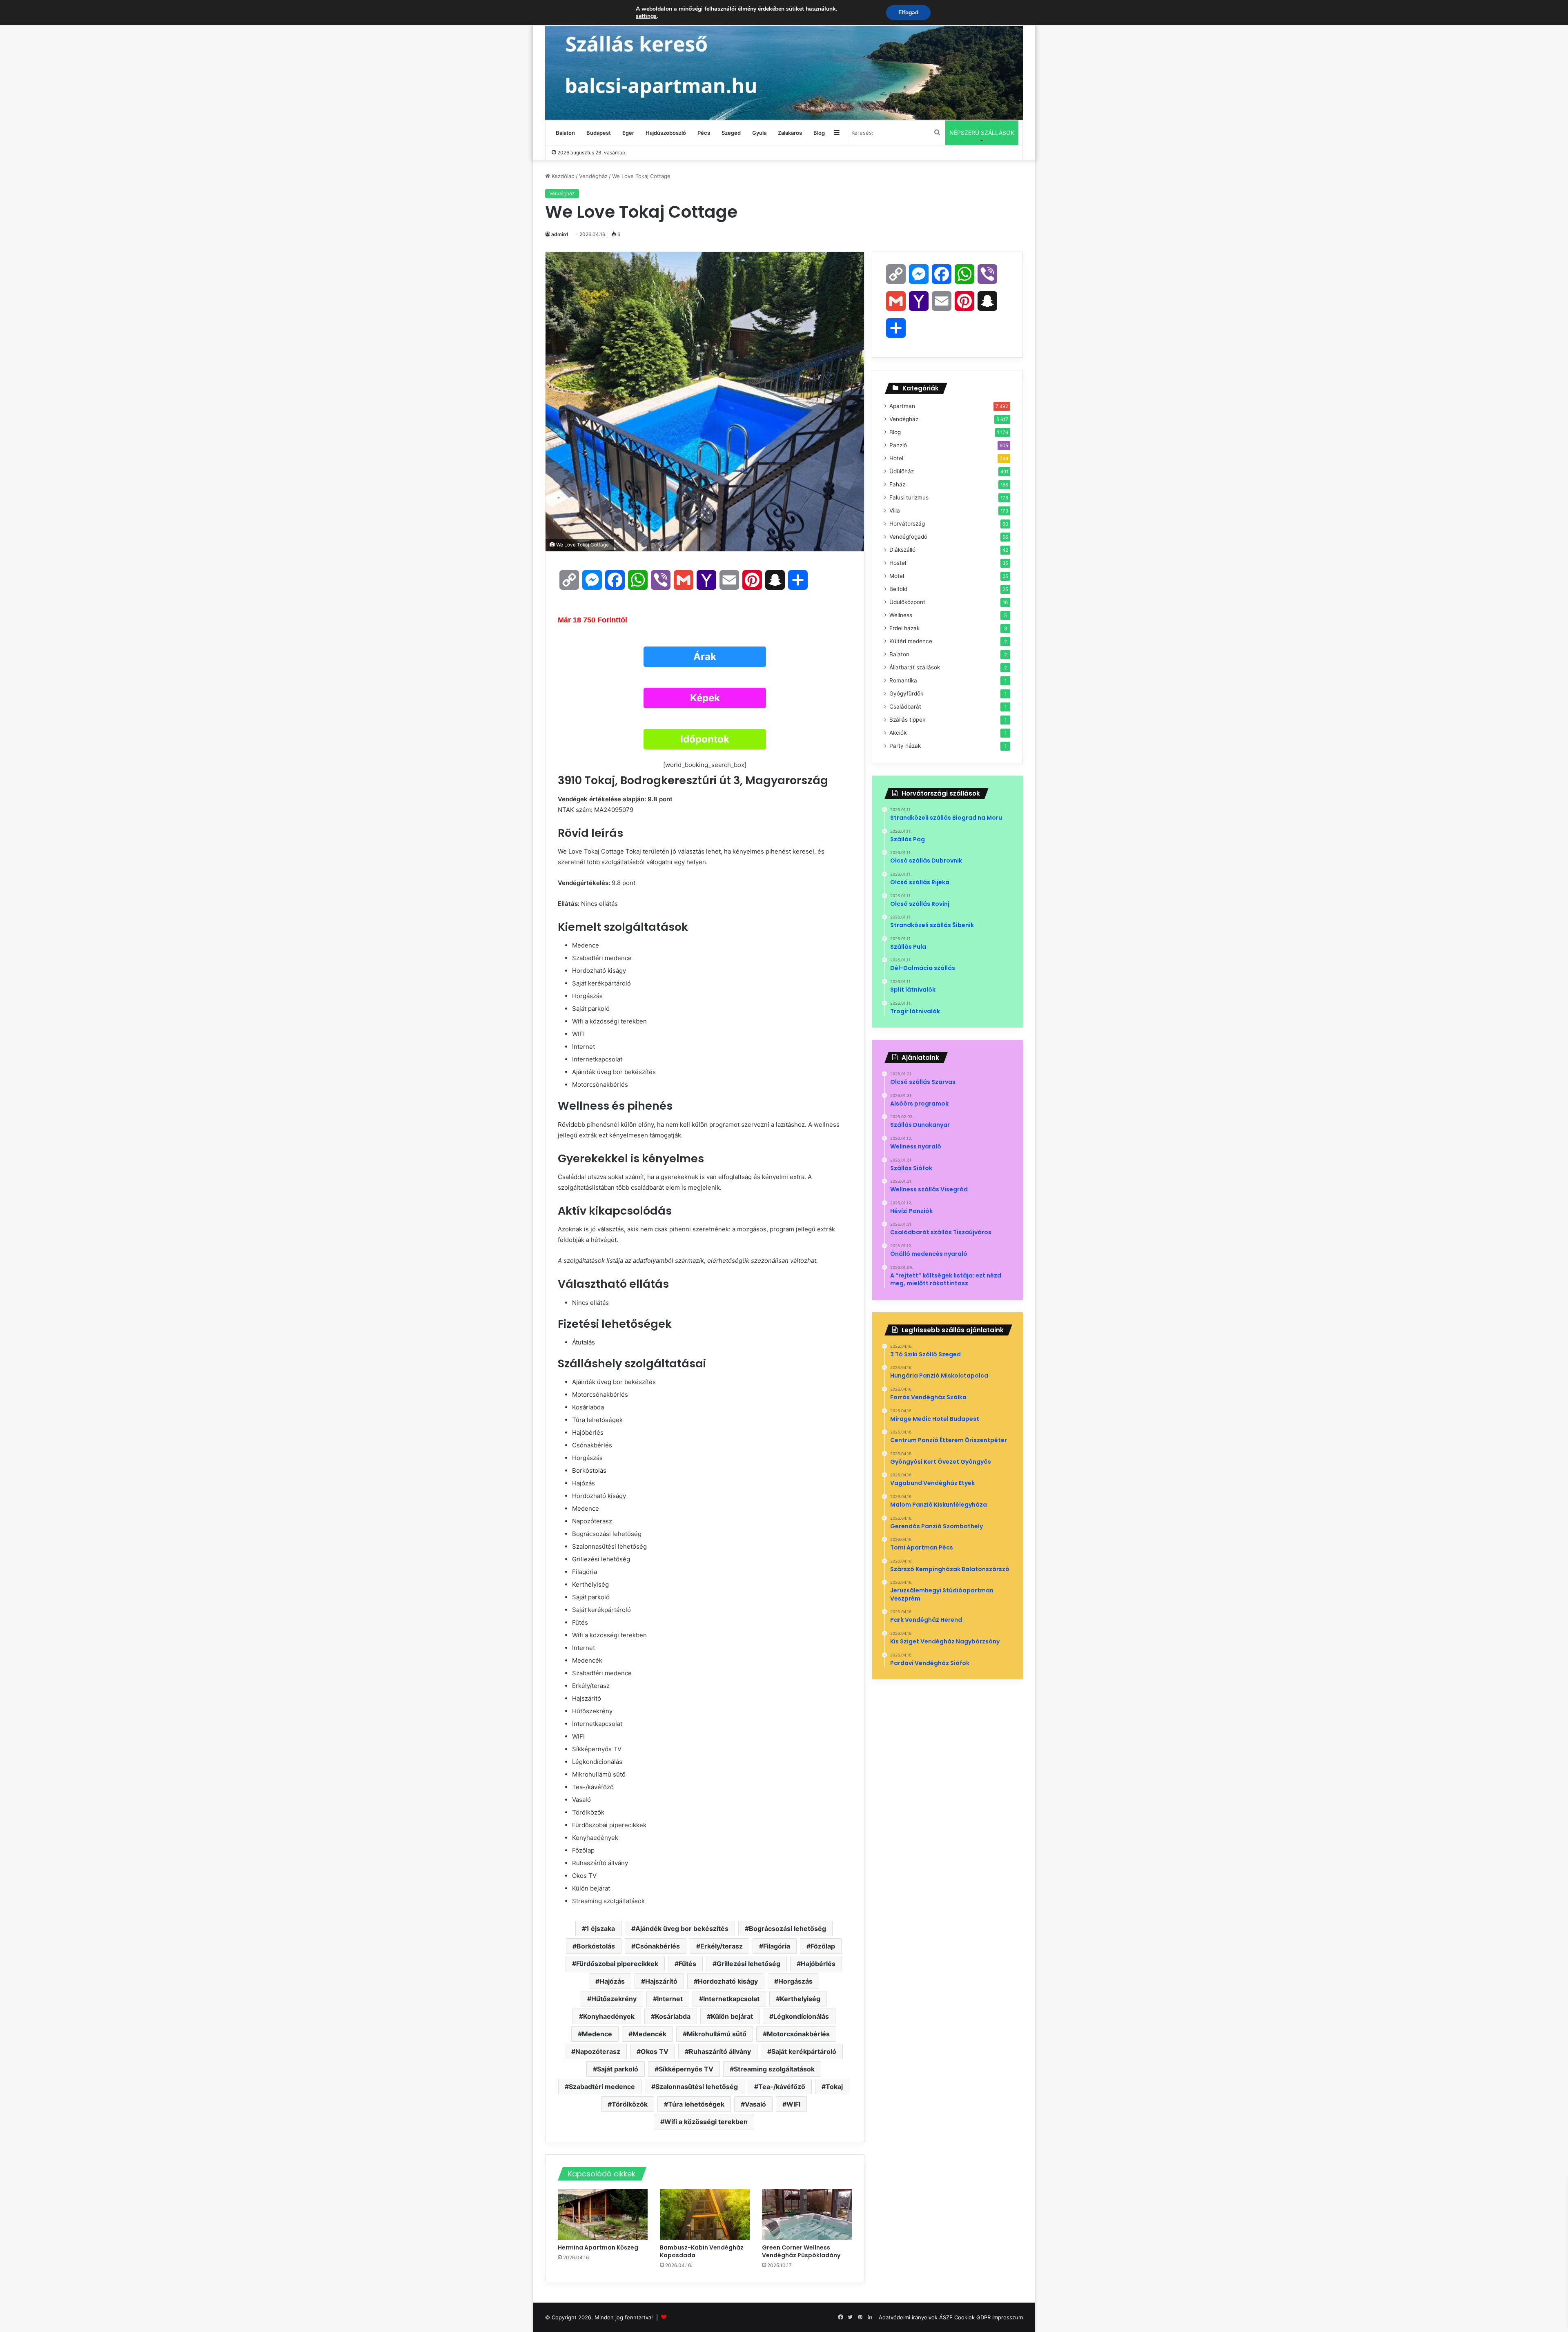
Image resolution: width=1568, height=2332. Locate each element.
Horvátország (907, 524)
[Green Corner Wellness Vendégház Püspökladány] (807, 2214)
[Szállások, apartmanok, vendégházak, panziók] (784, 60)
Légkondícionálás (801, 2016)
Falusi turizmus (909, 497)
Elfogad (908, 12)
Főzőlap (823, 1946)
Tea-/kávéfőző (782, 2087)
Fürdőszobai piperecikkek (617, 1964)
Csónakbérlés (658, 1946)
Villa (895, 511)
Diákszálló (902, 550)
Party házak (905, 746)
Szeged (731, 133)
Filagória (777, 1946)
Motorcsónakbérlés (798, 2034)
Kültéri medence (911, 641)
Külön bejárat (732, 2016)
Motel (897, 576)
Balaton (565, 133)
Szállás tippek (907, 720)
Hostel (898, 563)
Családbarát (905, 707)
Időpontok (705, 739)
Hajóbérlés (818, 1964)
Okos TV (655, 2051)
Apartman (902, 406)
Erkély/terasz (722, 1946)
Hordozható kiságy (728, 1981)
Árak (705, 657)
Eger (628, 133)
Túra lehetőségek (696, 2104)
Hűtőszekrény (614, 1999)
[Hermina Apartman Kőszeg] (603, 2214)
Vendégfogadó (908, 537)
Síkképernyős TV (686, 2069)
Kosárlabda (673, 2016)
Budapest (599, 133)
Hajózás (612, 1981)
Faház (897, 484)
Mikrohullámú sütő (717, 2034)
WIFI (793, 2104)
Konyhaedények (609, 2016)
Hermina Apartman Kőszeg (599, 2247)
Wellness (901, 615)
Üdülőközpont (907, 602)
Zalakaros (790, 133)
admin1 (560, 234)
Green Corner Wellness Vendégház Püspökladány (802, 2251)
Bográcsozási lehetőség (787, 1928)
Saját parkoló (618, 2069)
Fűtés (687, 1964)
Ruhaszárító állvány (720, 2051)
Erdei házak (904, 628)
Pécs (704, 133)
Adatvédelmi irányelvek (908, 2317)
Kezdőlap (562, 176)
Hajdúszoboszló (666, 133)
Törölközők (630, 2104)
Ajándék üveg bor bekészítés (682, 1928)
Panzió (898, 445)
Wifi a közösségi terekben (706, 2122)
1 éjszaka (600, 1928)
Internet (670, 1999)
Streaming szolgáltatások (774, 2069)
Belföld (898, 589)
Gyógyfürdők (906, 693)
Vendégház (593, 176)
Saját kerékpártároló (804, 2051)
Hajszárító (661, 1981)
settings (646, 16)
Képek (705, 698)
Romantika (903, 680)
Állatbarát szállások (915, 667)
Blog (819, 133)
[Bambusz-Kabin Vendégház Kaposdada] (705, 2214)
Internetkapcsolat (731, 1999)
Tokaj (834, 2087)
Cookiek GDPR (972, 2317)
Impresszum (1008, 2317)
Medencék (649, 2034)
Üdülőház (902, 471)
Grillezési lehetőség (748, 1964)
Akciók (898, 733)
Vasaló (755, 2104)
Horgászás (795, 1981)
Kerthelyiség (800, 1999)
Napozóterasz (598, 2051)
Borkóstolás (596, 1946)
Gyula (759, 133)
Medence (597, 2034)
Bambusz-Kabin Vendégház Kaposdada (702, 2251)
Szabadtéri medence (602, 2087)
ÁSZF (946, 2317)
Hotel (896, 458)
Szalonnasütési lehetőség (697, 2087)
